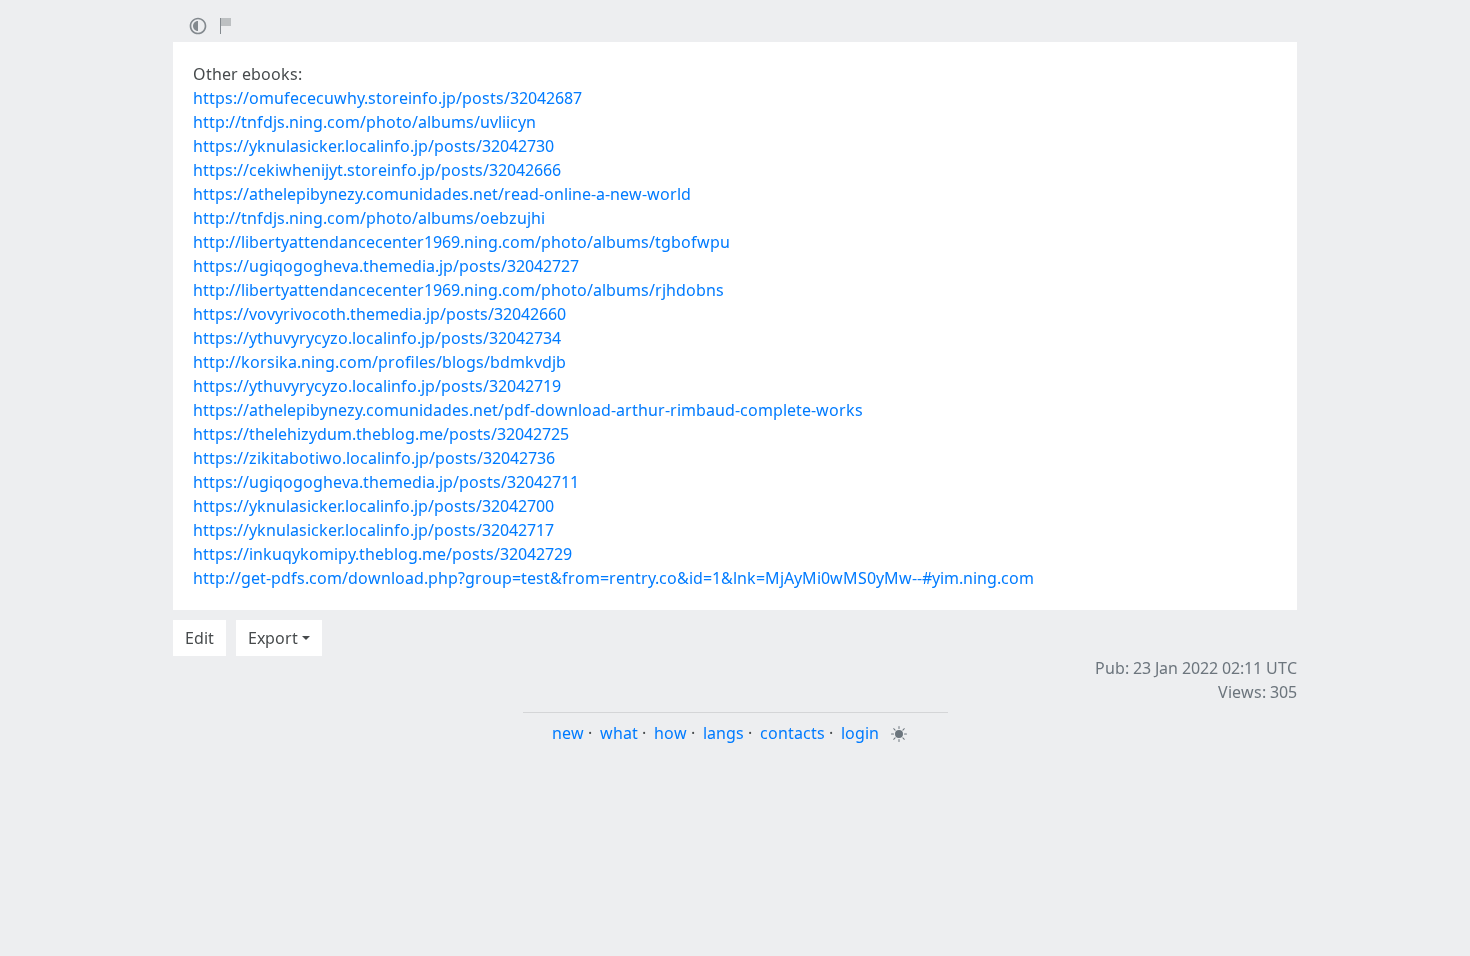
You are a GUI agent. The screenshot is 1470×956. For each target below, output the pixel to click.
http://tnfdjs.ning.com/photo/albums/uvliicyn (364, 122)
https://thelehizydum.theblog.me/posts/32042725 (381, 434)
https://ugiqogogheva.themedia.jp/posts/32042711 (386, 482)
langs (723, 733)
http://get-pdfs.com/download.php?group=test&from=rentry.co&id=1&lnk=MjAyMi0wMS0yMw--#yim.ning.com (613, 578)
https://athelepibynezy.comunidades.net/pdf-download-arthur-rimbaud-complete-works (528, 410)
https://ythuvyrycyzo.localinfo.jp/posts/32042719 (377, 386)
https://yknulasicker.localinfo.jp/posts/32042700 (373, 506)
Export (273, 638)
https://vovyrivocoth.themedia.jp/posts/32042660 (379, 314)
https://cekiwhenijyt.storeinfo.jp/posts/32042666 (377, 170)
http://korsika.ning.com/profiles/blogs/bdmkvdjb (379, 362)
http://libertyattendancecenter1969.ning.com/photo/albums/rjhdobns (458, 290)
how (670, 733)
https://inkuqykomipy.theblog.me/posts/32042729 (382, 554)
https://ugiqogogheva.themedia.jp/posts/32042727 (386, 266)
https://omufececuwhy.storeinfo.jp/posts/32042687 (387, 98)
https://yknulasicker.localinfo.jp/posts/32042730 (373, 146)
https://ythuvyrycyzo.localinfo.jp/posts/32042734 (377, 338)
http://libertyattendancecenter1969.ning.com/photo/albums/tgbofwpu (461, 242)
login (860, 733)
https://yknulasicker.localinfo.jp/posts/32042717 (373, 530)
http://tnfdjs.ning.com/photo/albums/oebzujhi (369, 218)
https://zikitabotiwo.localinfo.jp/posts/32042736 (374, 458)
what (619, 733)
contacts (792, 733)
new (568, 733)
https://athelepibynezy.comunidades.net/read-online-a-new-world (442, 194)
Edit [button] (199, 638)
